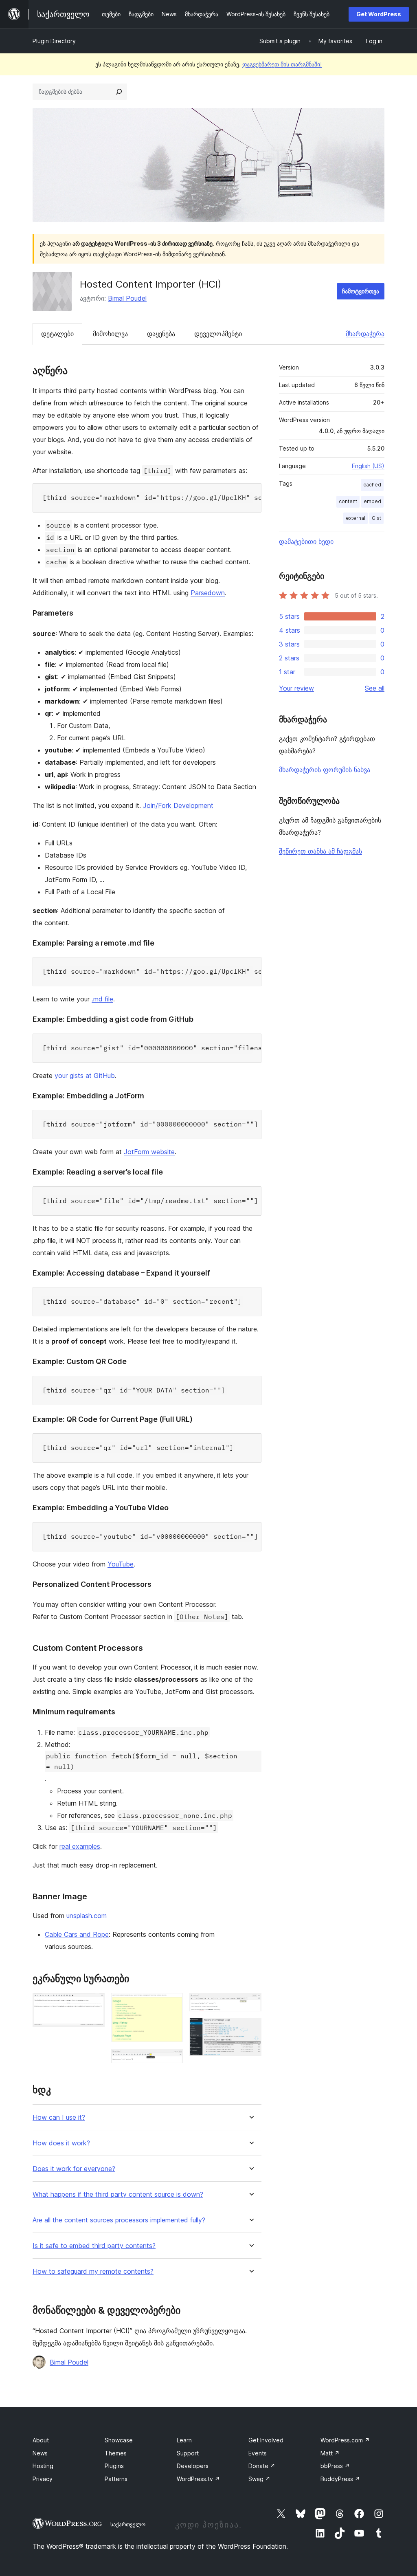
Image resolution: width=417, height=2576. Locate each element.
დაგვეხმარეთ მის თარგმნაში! (282, 64)
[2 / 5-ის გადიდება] (172, 2004)
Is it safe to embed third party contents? (94, 2246)
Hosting (43, 2466)
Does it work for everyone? (74, 2169)
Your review (296, 688)
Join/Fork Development (178, 805)
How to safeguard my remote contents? (93, 2271)
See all (375, 688)
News (40, 2453)
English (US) (368, 466)
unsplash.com (87, 1916)
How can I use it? (59, 2117)
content (348, 501)
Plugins (114, 2466)
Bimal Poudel (127, 298)
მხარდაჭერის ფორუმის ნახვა (325, 770)
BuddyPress (340, 2479)
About (41, 2440)
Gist (376, 518)
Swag (259, 2479)
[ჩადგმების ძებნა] (119, 92)
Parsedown (208, 593)
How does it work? (61, 2143)
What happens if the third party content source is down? (118, 2194)
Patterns (116, 2479)
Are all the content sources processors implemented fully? (119, 2220)
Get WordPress (379, 14)
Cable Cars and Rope (77, 1934)
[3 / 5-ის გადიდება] (172, 2060)
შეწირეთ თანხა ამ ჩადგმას (320, 851)
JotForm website (149, 1152)
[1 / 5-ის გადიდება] (94, 2004)
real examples (80, 1846)
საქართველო (128, 2524)
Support (188, 2453)
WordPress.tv (198, 2479)
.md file (102, 999)
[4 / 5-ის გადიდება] (250, 2004)
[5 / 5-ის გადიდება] (250, 2029)
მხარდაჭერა (365, 334)
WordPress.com (345, 2440)
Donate (262, 2466)
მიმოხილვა (110, 334)
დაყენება (161, 334)
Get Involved (266, 2440)
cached (372, 485)
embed (372, 501)
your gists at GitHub (85, 1076)
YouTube (121, 1564)
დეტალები (57, 334)
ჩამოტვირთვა (361, 291)
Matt (330, 2453)
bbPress (335, 2466)
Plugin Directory (54, 41)
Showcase (119, 2440)
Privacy (43, 2479)
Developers (193, 2466)
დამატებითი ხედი (306, 541)
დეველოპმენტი (218, 334)
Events (258, 2453)
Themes (116, 2453)
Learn (184, 2440)
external (356, 518)
